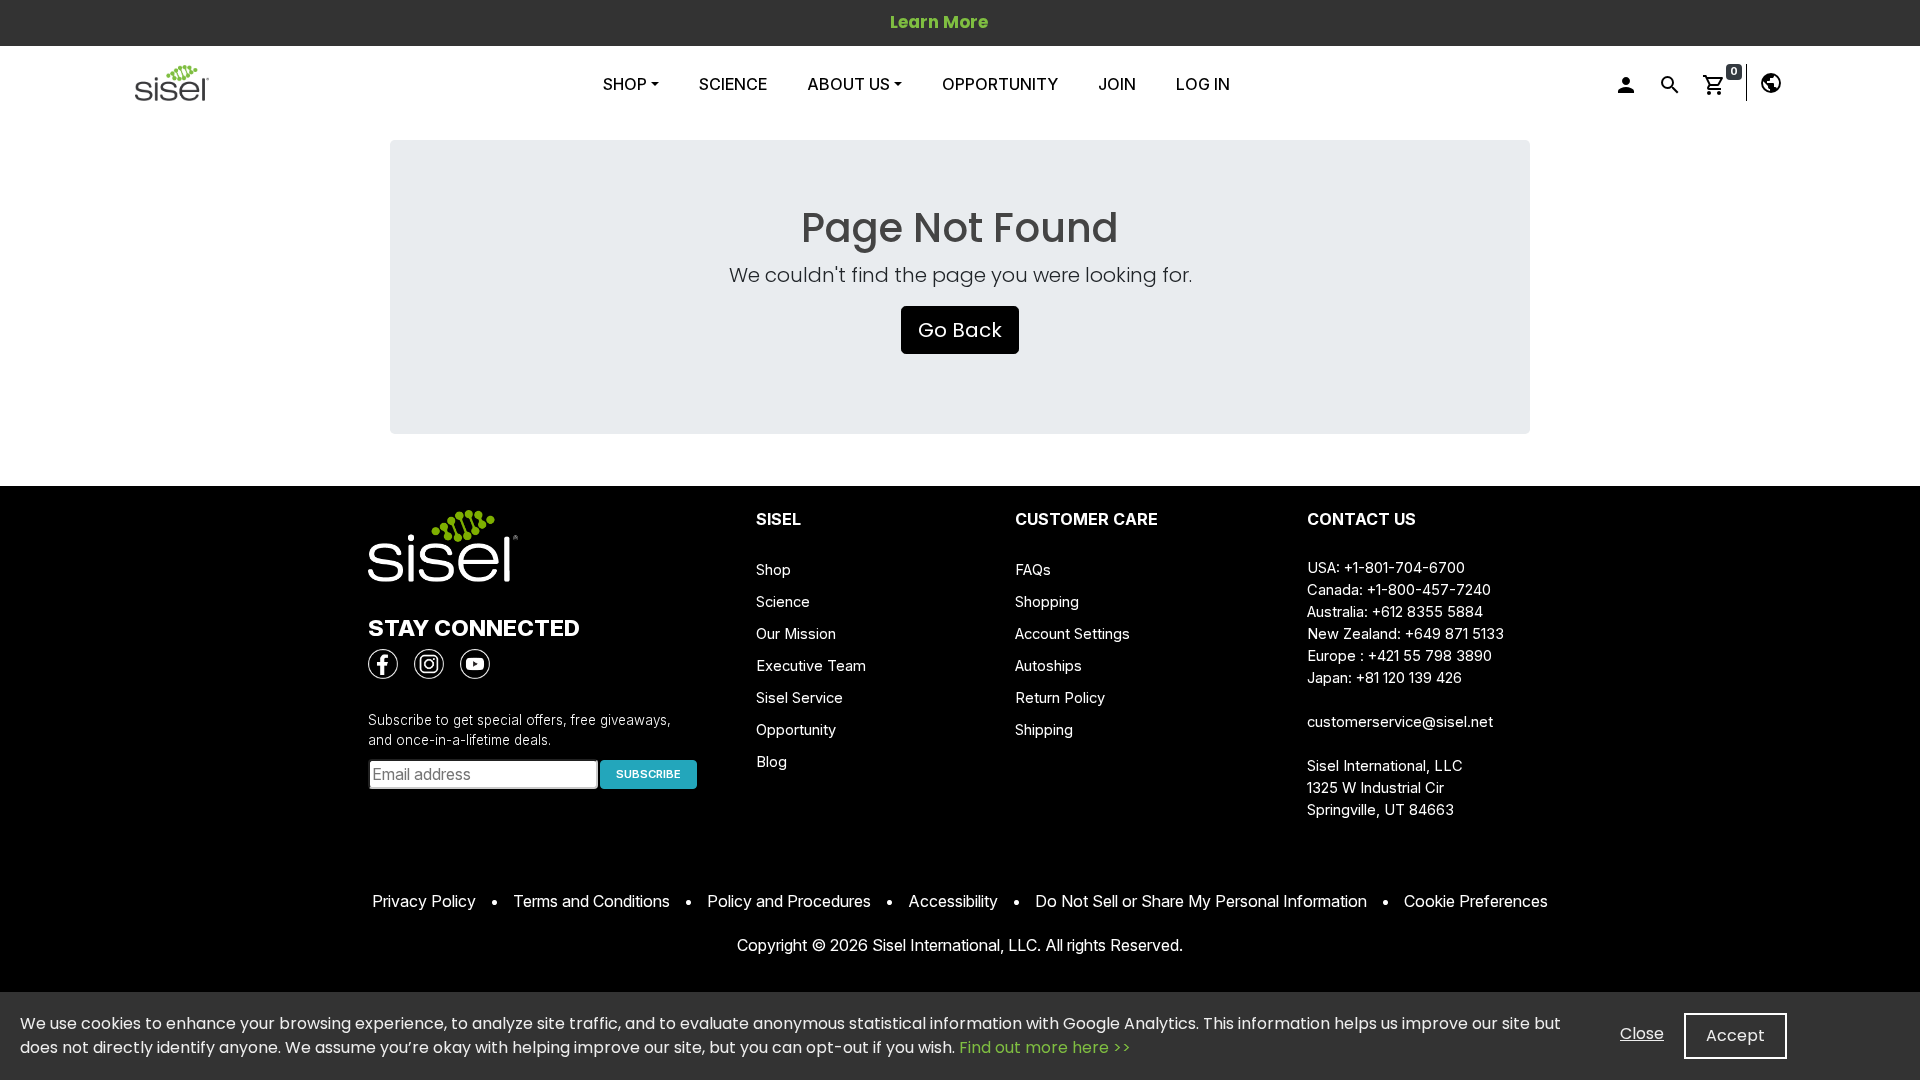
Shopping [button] (1047, 602)
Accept (1735, 1035)
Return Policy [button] (1060, 698)
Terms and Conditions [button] (591, 901)
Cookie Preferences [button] (1476, 901)
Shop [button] (627, 84)
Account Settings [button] (1072, 634)
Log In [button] (1203, 84)
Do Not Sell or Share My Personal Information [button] (1201, 901)
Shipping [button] (1044, 730)
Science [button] (733, 84)
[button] (172, 83)
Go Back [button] (960, 330)
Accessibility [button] (953, 901)
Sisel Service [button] (799, 698)
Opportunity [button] (1000, 84)
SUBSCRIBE (648, 774)
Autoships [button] (1048, 666)
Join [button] (1117, 84)
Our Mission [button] (796, 634)
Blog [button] (771, 762)
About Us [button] (848, 84)
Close (1642, 1033)
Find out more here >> (1045, 1047)
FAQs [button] (1033, 570)
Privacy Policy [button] (424, 901)
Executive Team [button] (811, 666)
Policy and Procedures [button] (789, 901)
